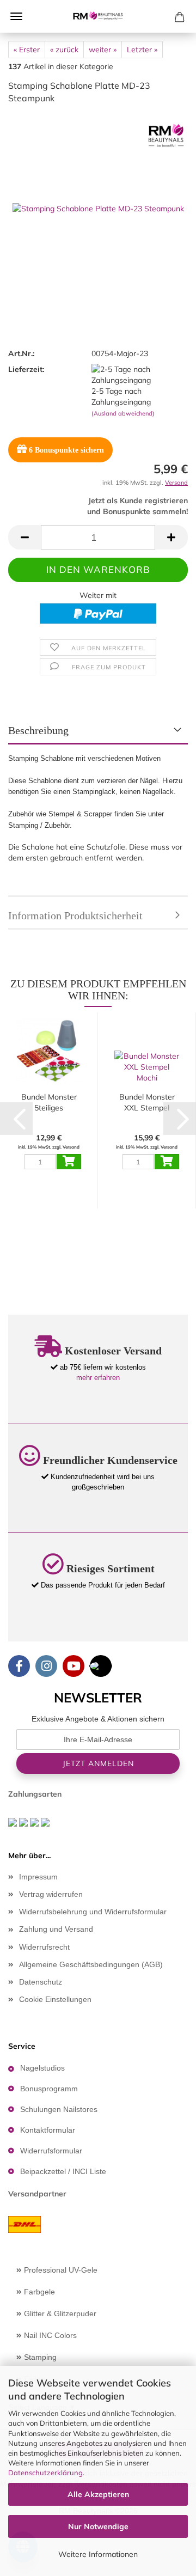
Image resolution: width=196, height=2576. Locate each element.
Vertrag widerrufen (51, 1894)
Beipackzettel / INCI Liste (63, 2171)
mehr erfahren (98, 1378)
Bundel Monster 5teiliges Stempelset (49, 1103)
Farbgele (38, 2292)
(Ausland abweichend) (123, 413)
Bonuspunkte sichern (66, 450)
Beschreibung (38, 730)
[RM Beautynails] (98, 16)
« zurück (64, 50)
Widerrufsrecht (44, 1947)
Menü (16, 16)
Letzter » (142, 50)
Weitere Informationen (98, 2554)
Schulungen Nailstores (59, 2109)
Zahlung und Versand (56, 1929)
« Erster (27, 50)
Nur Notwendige (98, 2526)
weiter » (103, 50)
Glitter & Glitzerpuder (59, 2313)
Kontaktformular (48, 2130)
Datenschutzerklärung (45, 2473)
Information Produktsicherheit (75, 915)
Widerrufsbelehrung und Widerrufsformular (93, 1912)
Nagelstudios (42, 2068)
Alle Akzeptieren (98, 2494)
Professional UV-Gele (60, 2270)
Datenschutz (41, 1982)
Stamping (39, 2357)
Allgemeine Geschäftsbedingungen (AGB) (91, 1964)
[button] (24, 537)
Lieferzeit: (26, 369)
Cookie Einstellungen (55, 1999)
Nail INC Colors (49, 2335)
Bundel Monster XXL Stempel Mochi (147, 1103)
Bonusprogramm (49, 2089)
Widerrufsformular (51, 2151)
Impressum (38, 1877)
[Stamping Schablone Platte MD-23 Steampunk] (98, 195)
